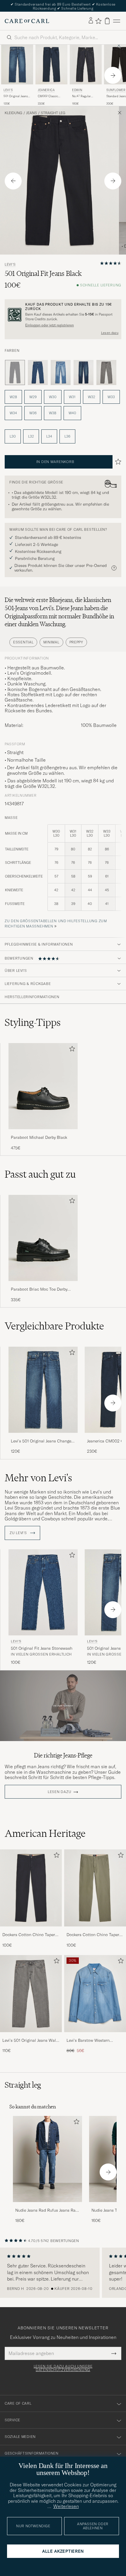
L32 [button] (31, 436)
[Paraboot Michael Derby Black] (43, 1133)
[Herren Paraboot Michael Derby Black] (43, 1086)
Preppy (76, 642)
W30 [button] (53, 397)
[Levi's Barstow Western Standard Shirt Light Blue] (95, 2036)
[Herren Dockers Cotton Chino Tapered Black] (31, 1888)
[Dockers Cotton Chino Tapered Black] (31, 1930)
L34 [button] (49, 436)
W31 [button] (72, 397)
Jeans (31, 113)
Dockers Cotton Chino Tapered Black (31, 1935)
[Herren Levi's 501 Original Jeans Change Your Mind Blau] (17, 65)
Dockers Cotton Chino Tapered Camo (95, 1935)
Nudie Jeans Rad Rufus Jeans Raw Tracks (47, 2211)
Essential (23, 642)
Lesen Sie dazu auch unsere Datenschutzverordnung (63, 2368)
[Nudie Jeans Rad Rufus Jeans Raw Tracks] (47, 2206)
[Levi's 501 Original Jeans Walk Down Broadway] (31, 2036)
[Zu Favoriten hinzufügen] (71, 1050)
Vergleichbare (54, 1326)
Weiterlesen (66, 2506)
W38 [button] (53, 413)
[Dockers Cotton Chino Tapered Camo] (95, 1930)
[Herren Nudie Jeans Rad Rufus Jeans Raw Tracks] (47, 2159)
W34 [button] (13, 413)
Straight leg (53, 113)
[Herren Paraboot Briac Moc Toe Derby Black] (43, 1238)
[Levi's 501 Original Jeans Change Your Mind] (43, 1437)
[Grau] (106, 373)
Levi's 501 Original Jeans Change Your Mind (41, 1441)
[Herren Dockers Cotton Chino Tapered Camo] (95, 1888)
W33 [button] (111, 397)
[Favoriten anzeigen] (98, 21)
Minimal (51, 642)
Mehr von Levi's (38, 1478)
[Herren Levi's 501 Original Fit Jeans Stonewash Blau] (43, 1592)
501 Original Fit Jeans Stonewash (42, 1648)
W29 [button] (33, 397)
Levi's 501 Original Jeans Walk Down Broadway (30, 2041)
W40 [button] (72, 413)
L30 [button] (13, 436)
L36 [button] (67, 436)
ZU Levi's (19, 1533)
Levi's (8, 90)
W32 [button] (92, 397)
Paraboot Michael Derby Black (39, 1137)
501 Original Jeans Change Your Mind (16, 96)
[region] (63, 2273)
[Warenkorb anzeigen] (107, 21)
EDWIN (77, 90)
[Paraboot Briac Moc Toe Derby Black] (43, 1285)
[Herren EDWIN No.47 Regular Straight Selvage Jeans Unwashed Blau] (86, 65)
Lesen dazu (110, 333)
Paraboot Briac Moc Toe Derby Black (39, 1289)
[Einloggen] (91, 21)
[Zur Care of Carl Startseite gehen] (27, 21)
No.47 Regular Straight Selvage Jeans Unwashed (83, 96)
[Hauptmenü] (117, 21)
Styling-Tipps (33, 1022)
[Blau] (38, 373)
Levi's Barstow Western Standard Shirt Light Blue (90, 2041)
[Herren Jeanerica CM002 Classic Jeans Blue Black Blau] (51, 65)
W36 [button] (33, 413)
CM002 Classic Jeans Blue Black (49, 96)
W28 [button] (13, 397)
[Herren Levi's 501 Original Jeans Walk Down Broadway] (31, 1994)
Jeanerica (46, 90)
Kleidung (13, 113)
